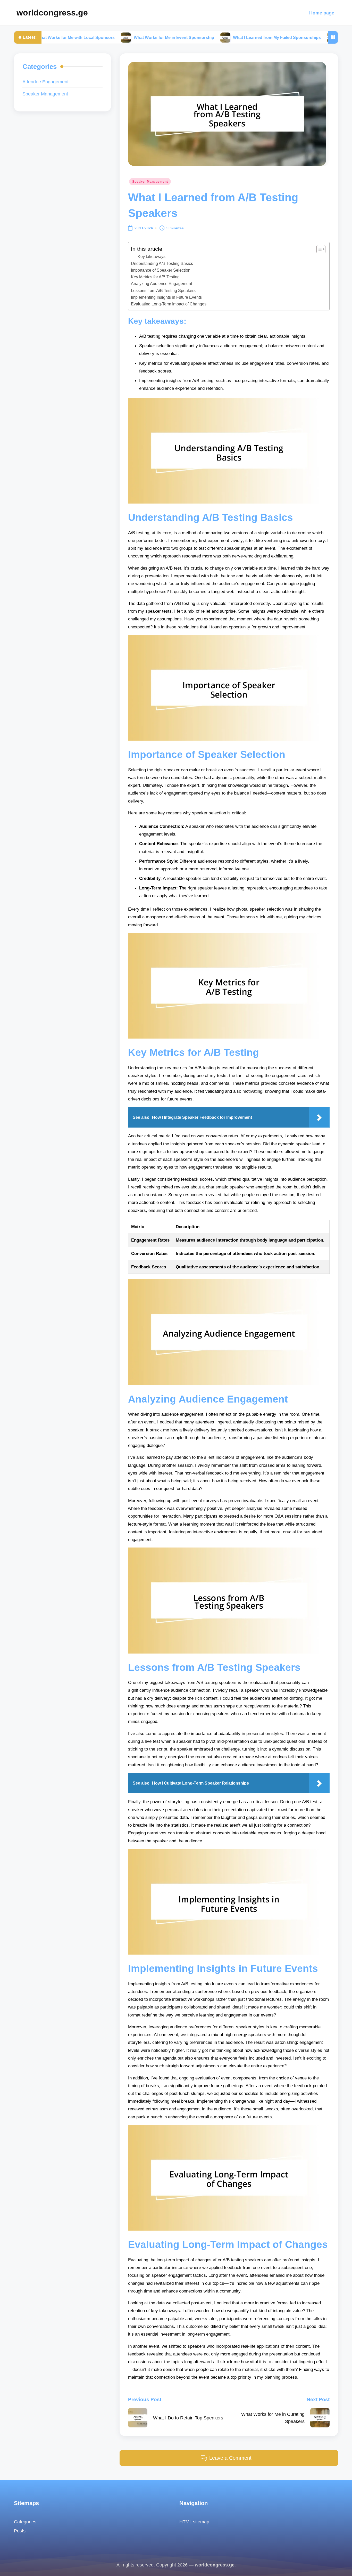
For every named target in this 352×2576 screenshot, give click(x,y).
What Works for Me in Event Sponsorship (116, 37)
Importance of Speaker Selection (161, 270)
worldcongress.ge (52, 13)
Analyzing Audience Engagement (161, 283)
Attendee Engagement (45, 82)
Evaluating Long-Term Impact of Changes (169, 304)
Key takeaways (152, 257)
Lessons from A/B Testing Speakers (163, 290)
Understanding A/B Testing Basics (162, 263)
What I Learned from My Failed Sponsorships (220, 37)
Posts (20, 2531)
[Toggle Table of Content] (318, 249)
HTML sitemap (194, 2522)
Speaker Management (150, 182)
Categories (25, 2522)
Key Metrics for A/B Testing (155, 277)
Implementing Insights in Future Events (166, 297)
